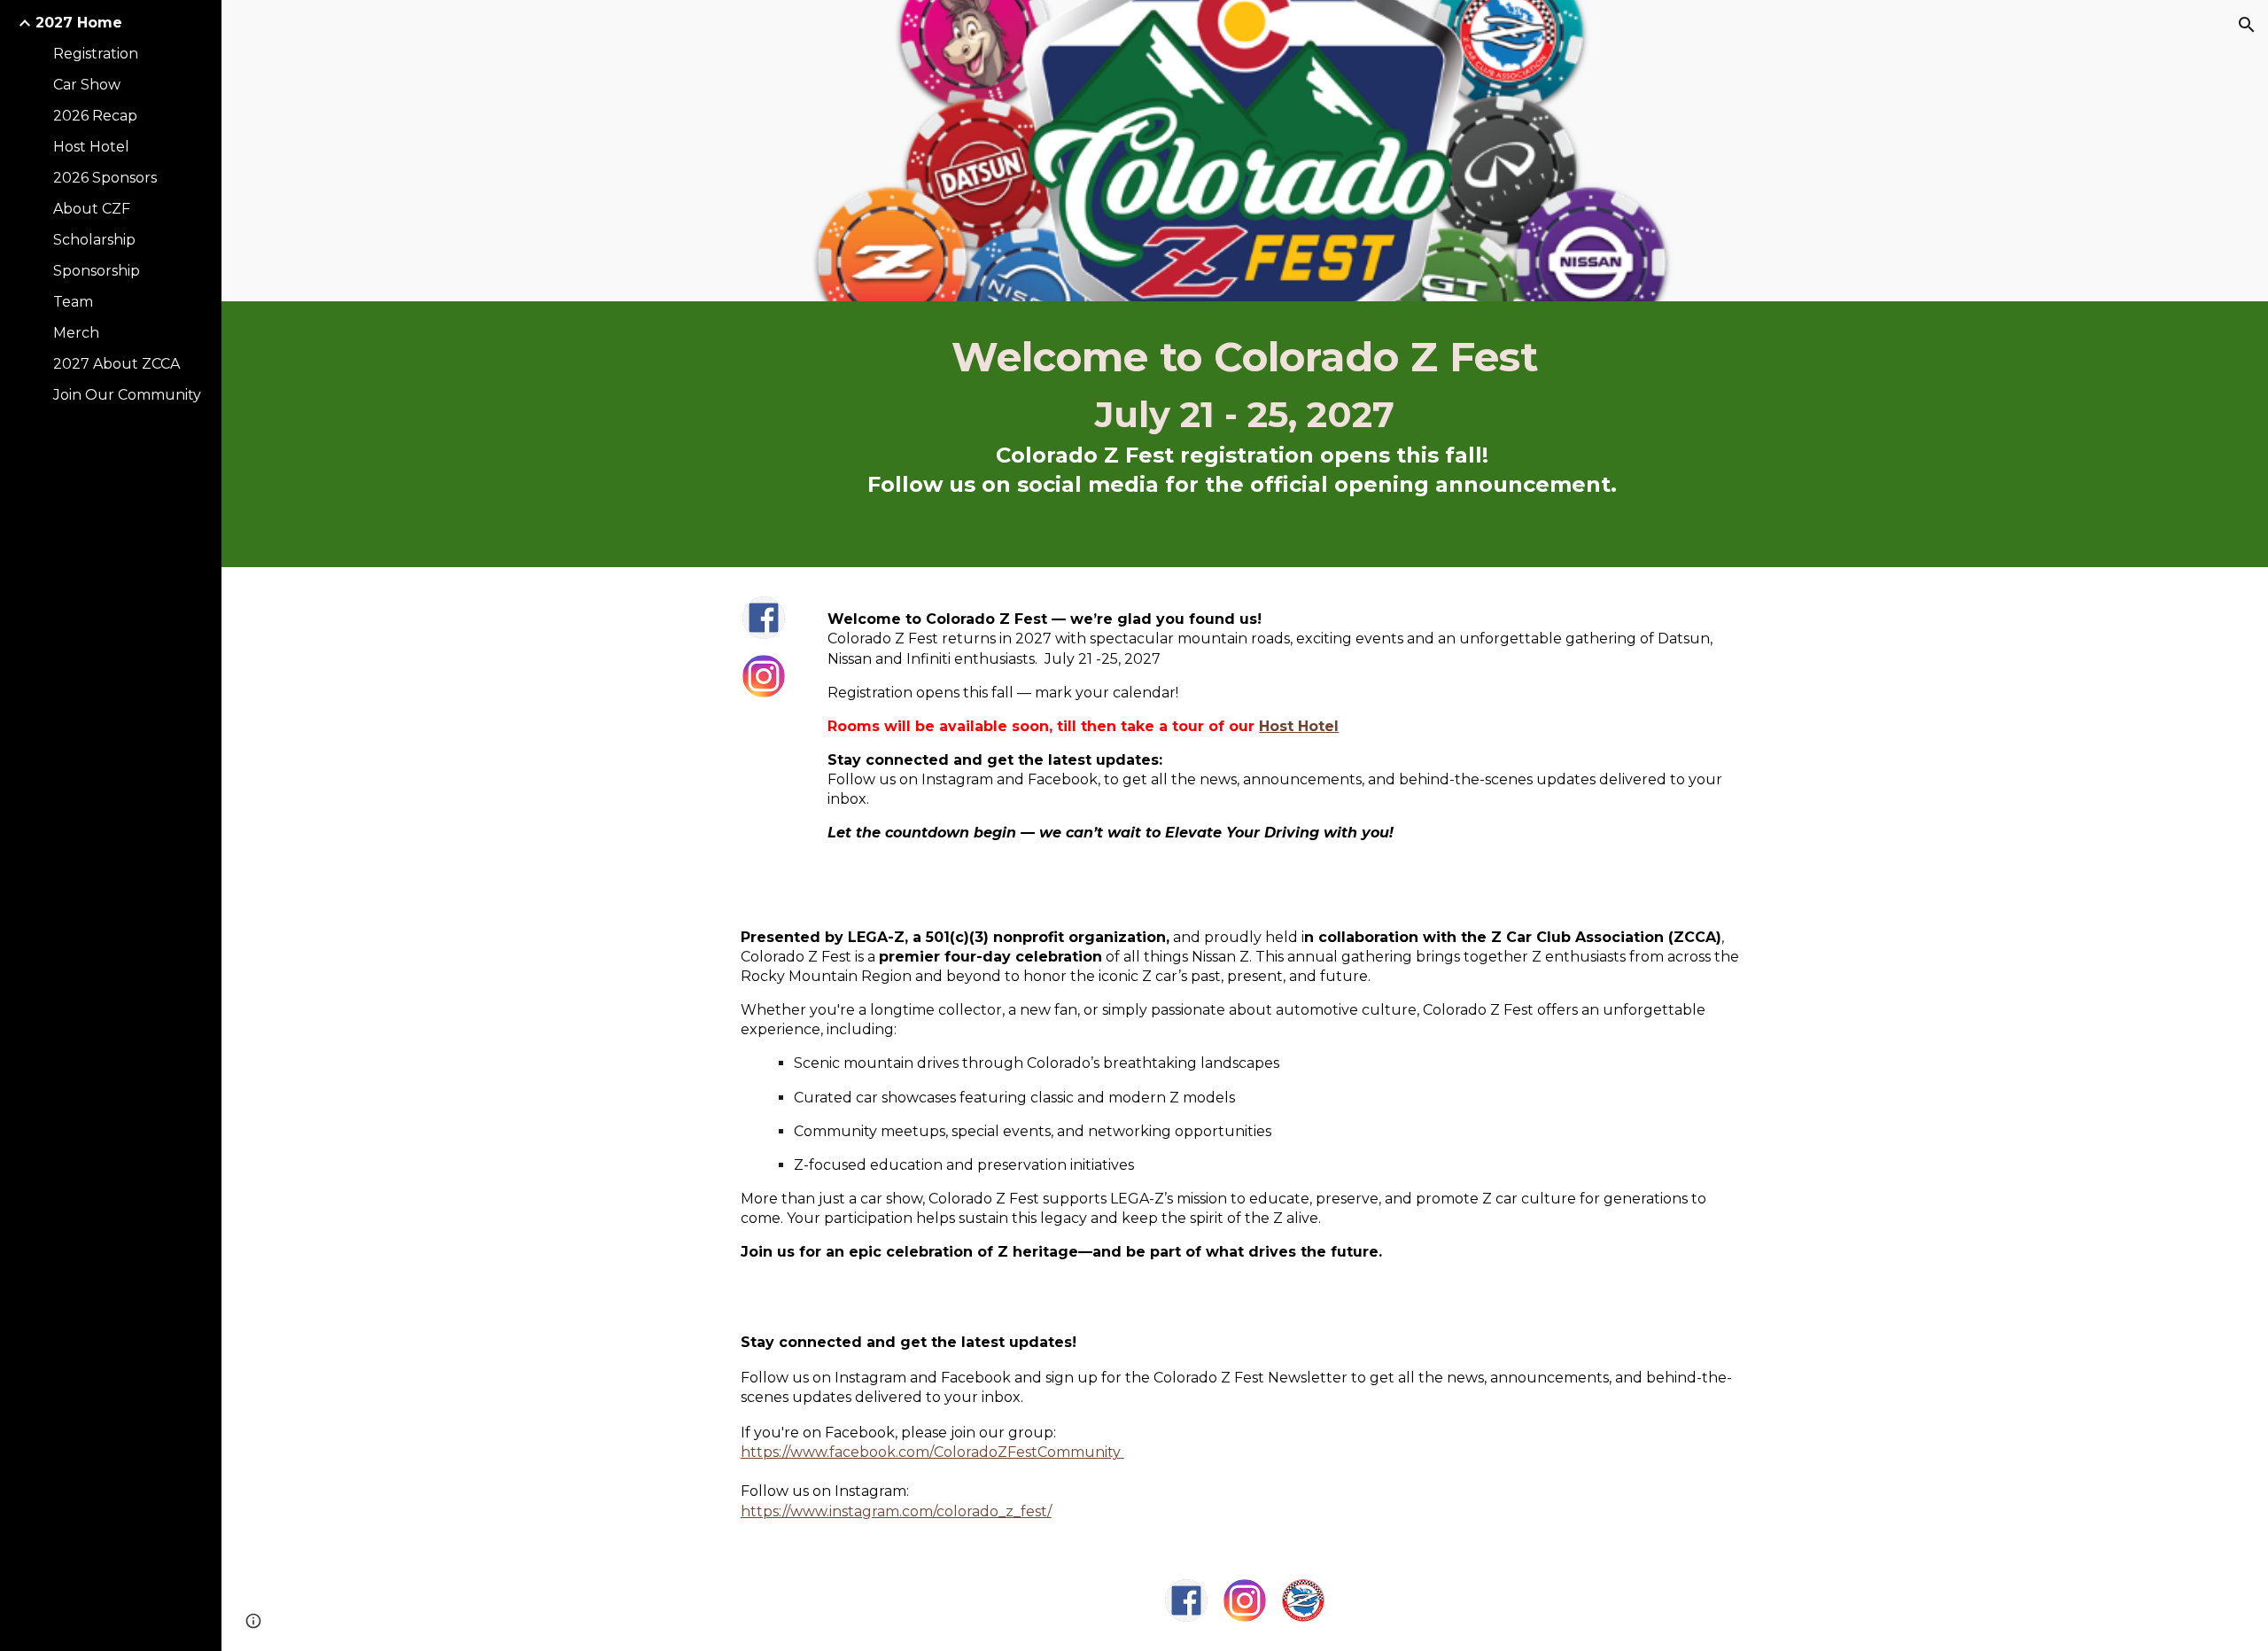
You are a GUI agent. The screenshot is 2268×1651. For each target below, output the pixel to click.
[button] (2247, 25)
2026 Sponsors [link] (105, 178)
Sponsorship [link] (97, 271)
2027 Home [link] (79, 23)
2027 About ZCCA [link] (117, 364)
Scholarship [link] (94, 240)
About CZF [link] (92, 209)
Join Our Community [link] (127, 395)
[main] (1245, 434)
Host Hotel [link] (91, 147)
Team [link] (73, 302)
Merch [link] (76, 333)
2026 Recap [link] (95, 116)
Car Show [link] (87, 85)
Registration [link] (96, 54)
